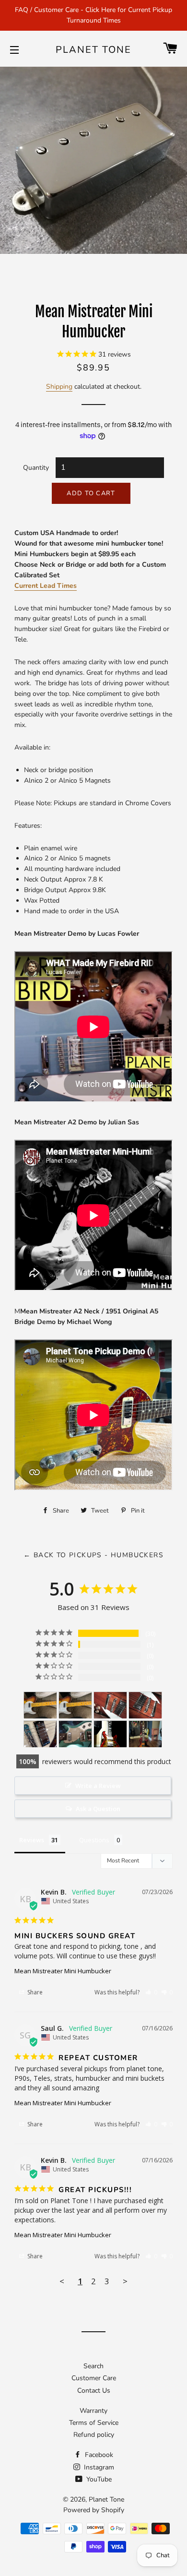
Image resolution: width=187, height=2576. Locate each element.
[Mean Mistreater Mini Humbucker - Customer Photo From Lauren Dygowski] (40, 1734)
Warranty (93, 2411)
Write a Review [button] (98, 1786)
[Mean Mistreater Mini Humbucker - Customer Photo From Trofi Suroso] (75, 1734)
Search (93, 2366)
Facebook (98, 2455)
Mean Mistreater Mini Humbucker (63, 1971)
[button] (151, 1992)
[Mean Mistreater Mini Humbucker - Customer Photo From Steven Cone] (110, 1705)
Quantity (36, 468)
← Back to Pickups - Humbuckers (93, 1555)
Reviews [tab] (32, 1840)
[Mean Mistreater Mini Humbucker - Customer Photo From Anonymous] (40, 1705)
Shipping (59, 387)
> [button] (125, 2281)
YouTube (98, 2479)
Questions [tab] (94, 1840)
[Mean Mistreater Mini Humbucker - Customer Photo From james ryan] (145, 1734)
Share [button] (34, 1992)
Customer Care (94, 2378)
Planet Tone (93, 50)
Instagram (98, 2467)
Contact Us (94, 2391)
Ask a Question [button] (98, 1809)
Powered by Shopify (94, 2510)
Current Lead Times (46, 586)
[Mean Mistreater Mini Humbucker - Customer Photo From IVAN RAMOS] (110, 1734)
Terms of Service (94, 2423)
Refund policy (94, 2435)
